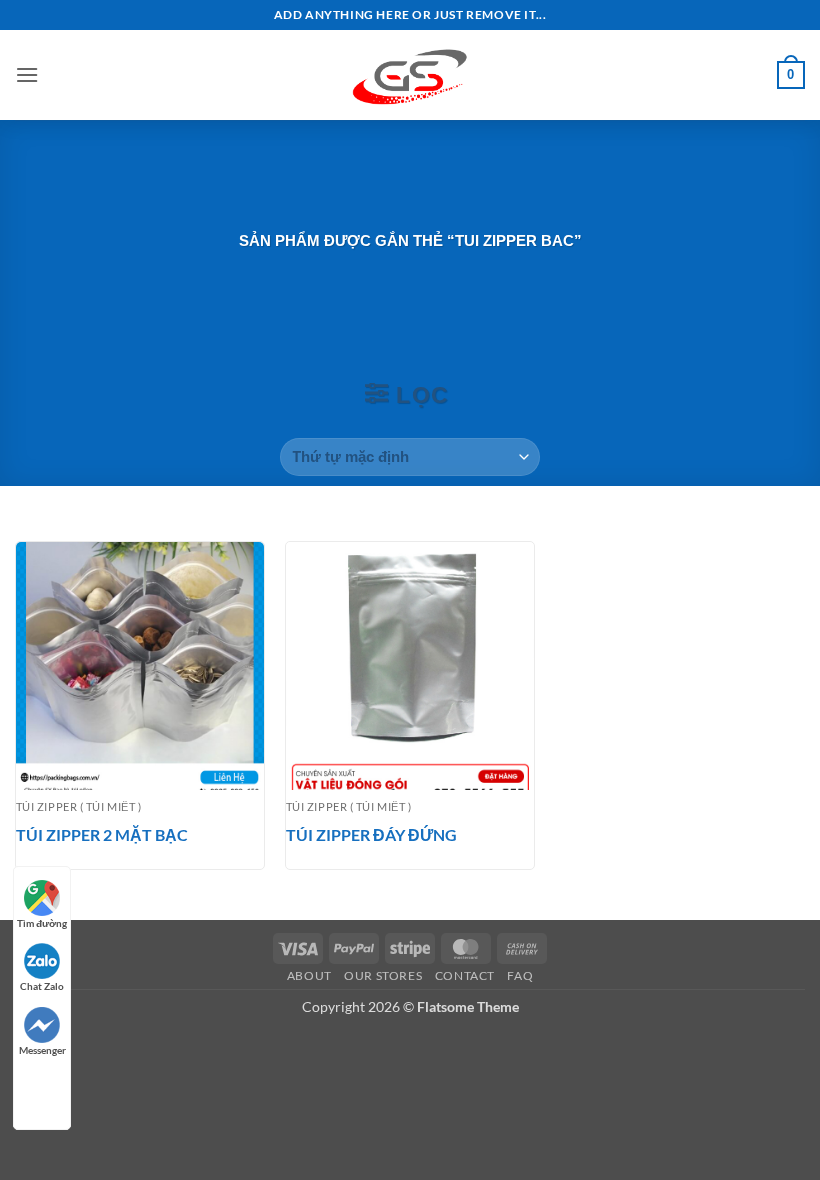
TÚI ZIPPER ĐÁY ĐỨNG (371, 834)
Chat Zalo (42, 986)
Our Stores (383, 975)
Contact (465, 975)
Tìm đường (42, 923)
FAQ (520, 975)
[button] (27, 74)
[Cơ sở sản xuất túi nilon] (410, 75)
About (309, 975)
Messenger (42, 1050)
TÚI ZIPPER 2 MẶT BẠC (102, 834)
